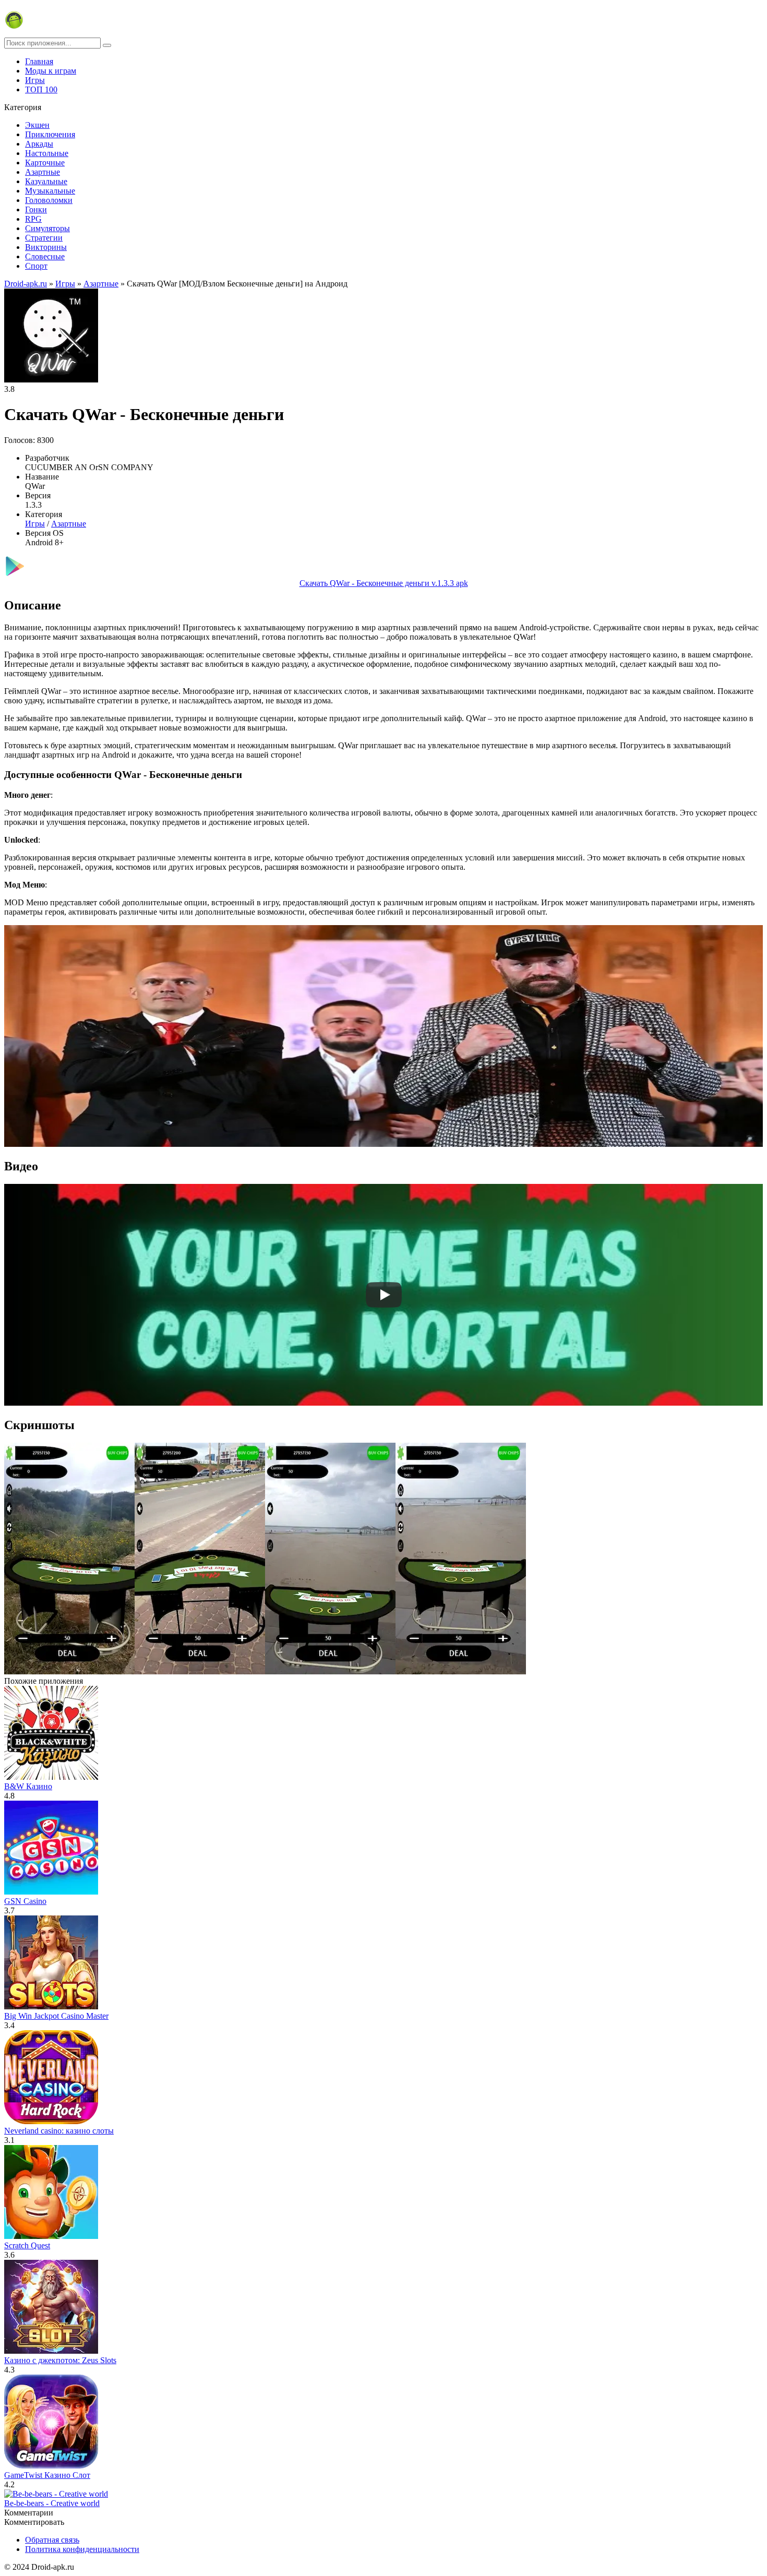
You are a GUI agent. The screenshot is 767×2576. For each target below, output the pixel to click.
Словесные (45, 256)
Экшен (37, 125)
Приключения (50, 134)
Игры (35, 80)
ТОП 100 (41, 89)
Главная (39, 61)
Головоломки (49, 200)
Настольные (47, 153)
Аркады (39, 144)
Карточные (45, 163)
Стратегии (44, 238)
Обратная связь (52, 2540)
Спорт (36, 266)
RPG (33, 219)
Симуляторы (47, 228)
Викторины (46, 247)
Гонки (36, 209)
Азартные (43, 172)
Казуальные (46, 181)
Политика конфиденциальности (82, 2549)
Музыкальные (50, 191)
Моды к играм (51, 71)
